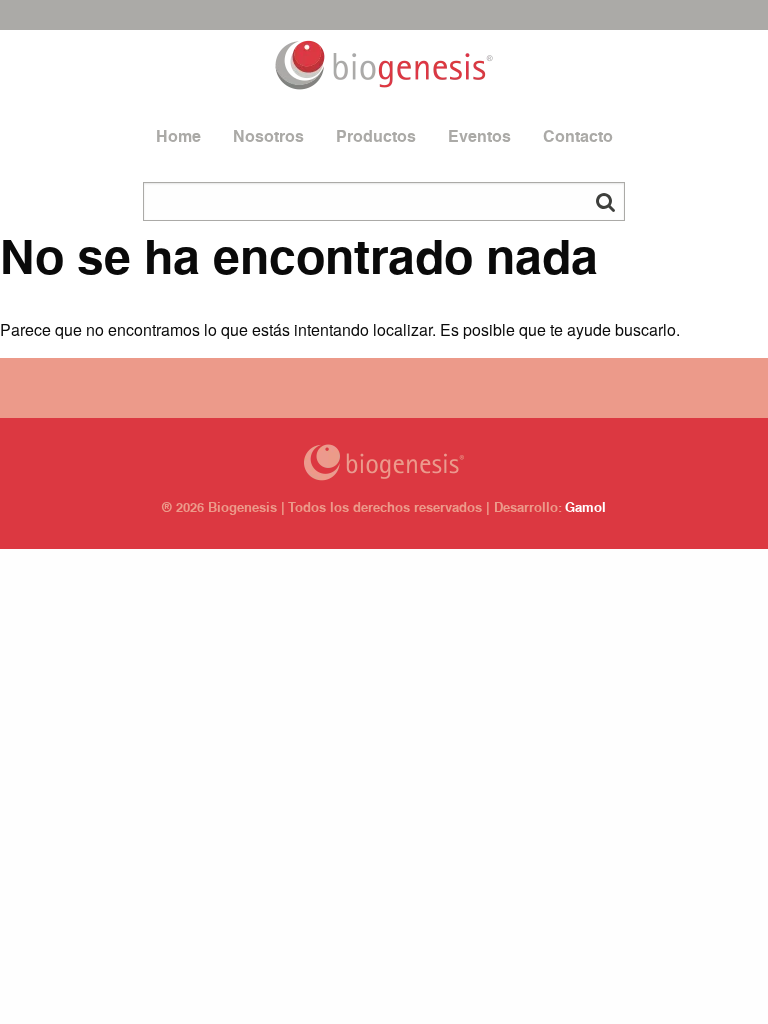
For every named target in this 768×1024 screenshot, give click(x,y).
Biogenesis (384, 462)
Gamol (585, 509)
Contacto (578, 139)
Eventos (479, 139)
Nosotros (268, 139)
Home (178, 139)
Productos (376, 139)
